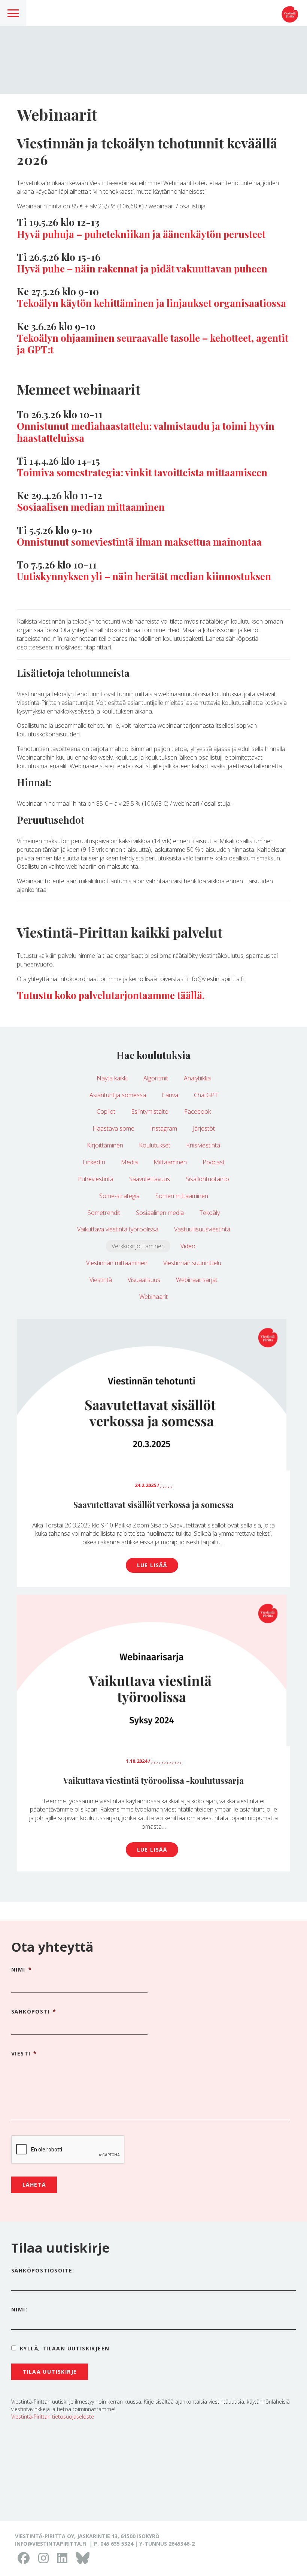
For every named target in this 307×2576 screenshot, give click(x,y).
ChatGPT (206, 1095)
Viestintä (101, 1280)
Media (129, 1162)
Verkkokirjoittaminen (138, 1246)
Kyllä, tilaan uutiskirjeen (65, 2348)
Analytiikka (197, 1078)
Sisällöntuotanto (207, 1179)
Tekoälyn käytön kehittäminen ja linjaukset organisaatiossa (151, 303)
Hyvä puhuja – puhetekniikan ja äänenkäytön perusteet (141, 234)
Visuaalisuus (144, 1280)
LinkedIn (94, 1162)
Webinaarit (153, 1297)
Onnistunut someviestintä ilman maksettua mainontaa (139, 542)
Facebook (197, 1111)
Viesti (24, 2054)
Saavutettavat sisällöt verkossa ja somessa (153, 1505)
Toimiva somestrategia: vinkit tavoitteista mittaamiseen (142, 472)
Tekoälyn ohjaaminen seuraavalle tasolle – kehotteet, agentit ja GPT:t (153, 344)
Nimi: (19, 2309)
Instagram (164, 1128)
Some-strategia (119, 1196)
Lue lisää (152, 1565)
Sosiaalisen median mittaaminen (91, 507)
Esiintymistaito (150, 1111)
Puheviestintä (96, 1179)
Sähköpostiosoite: (43, 2270)
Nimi (22, 1970)
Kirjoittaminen (105, 1145)
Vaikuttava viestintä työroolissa (118, 1229)
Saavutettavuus (150, 1179)
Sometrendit (104, 1213)
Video (188, 1246)
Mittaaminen (170, 1162)
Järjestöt (204, 1128)
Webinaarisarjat (197, 1280)
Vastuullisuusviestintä (202, 1229)
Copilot (106, 1111)
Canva (170, 1095)
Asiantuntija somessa (118, 1095)
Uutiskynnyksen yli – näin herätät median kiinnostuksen (144, 576)
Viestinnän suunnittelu (192, 1263)
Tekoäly (210, 1213)
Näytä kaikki (112, 1078)
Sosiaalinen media (160, 1213)
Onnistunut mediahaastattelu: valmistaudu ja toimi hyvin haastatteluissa (146, 432)
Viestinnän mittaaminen (117, 1263)
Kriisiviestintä (203, 1145)
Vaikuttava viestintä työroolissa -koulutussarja (153, 1780)
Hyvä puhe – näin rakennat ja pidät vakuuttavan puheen (142, 269)
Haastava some (113, 1128)
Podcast (214, 1162)
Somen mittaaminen (182, 1196)
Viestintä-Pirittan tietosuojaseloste (53, 2417)
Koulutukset (155, 1145)
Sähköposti (34, 2012)
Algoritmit (156, 1078)
